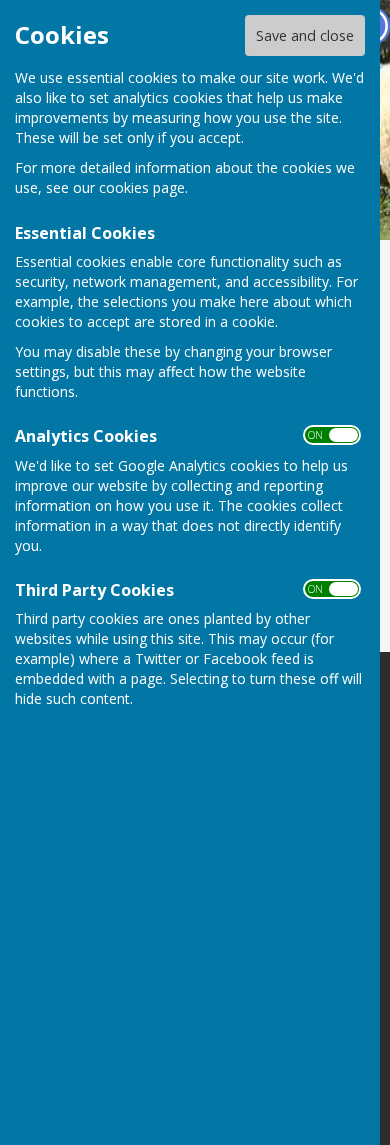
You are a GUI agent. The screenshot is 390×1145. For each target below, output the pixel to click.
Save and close (305, 35)
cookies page (142, 187)
